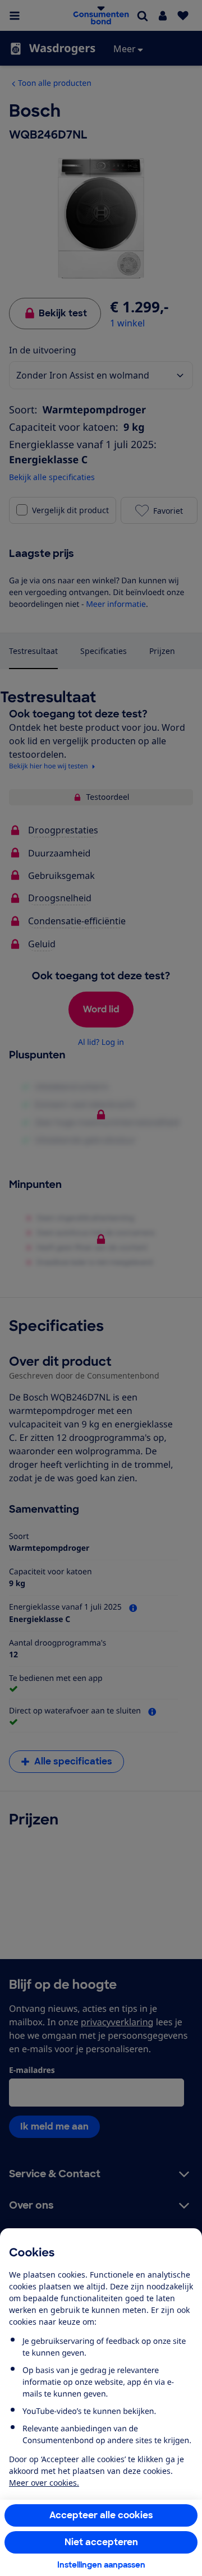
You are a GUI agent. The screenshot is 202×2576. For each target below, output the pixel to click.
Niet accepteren (101, 2542)
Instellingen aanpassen (101, 2565)
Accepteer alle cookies (101, 2515)
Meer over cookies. (44, 2483)
